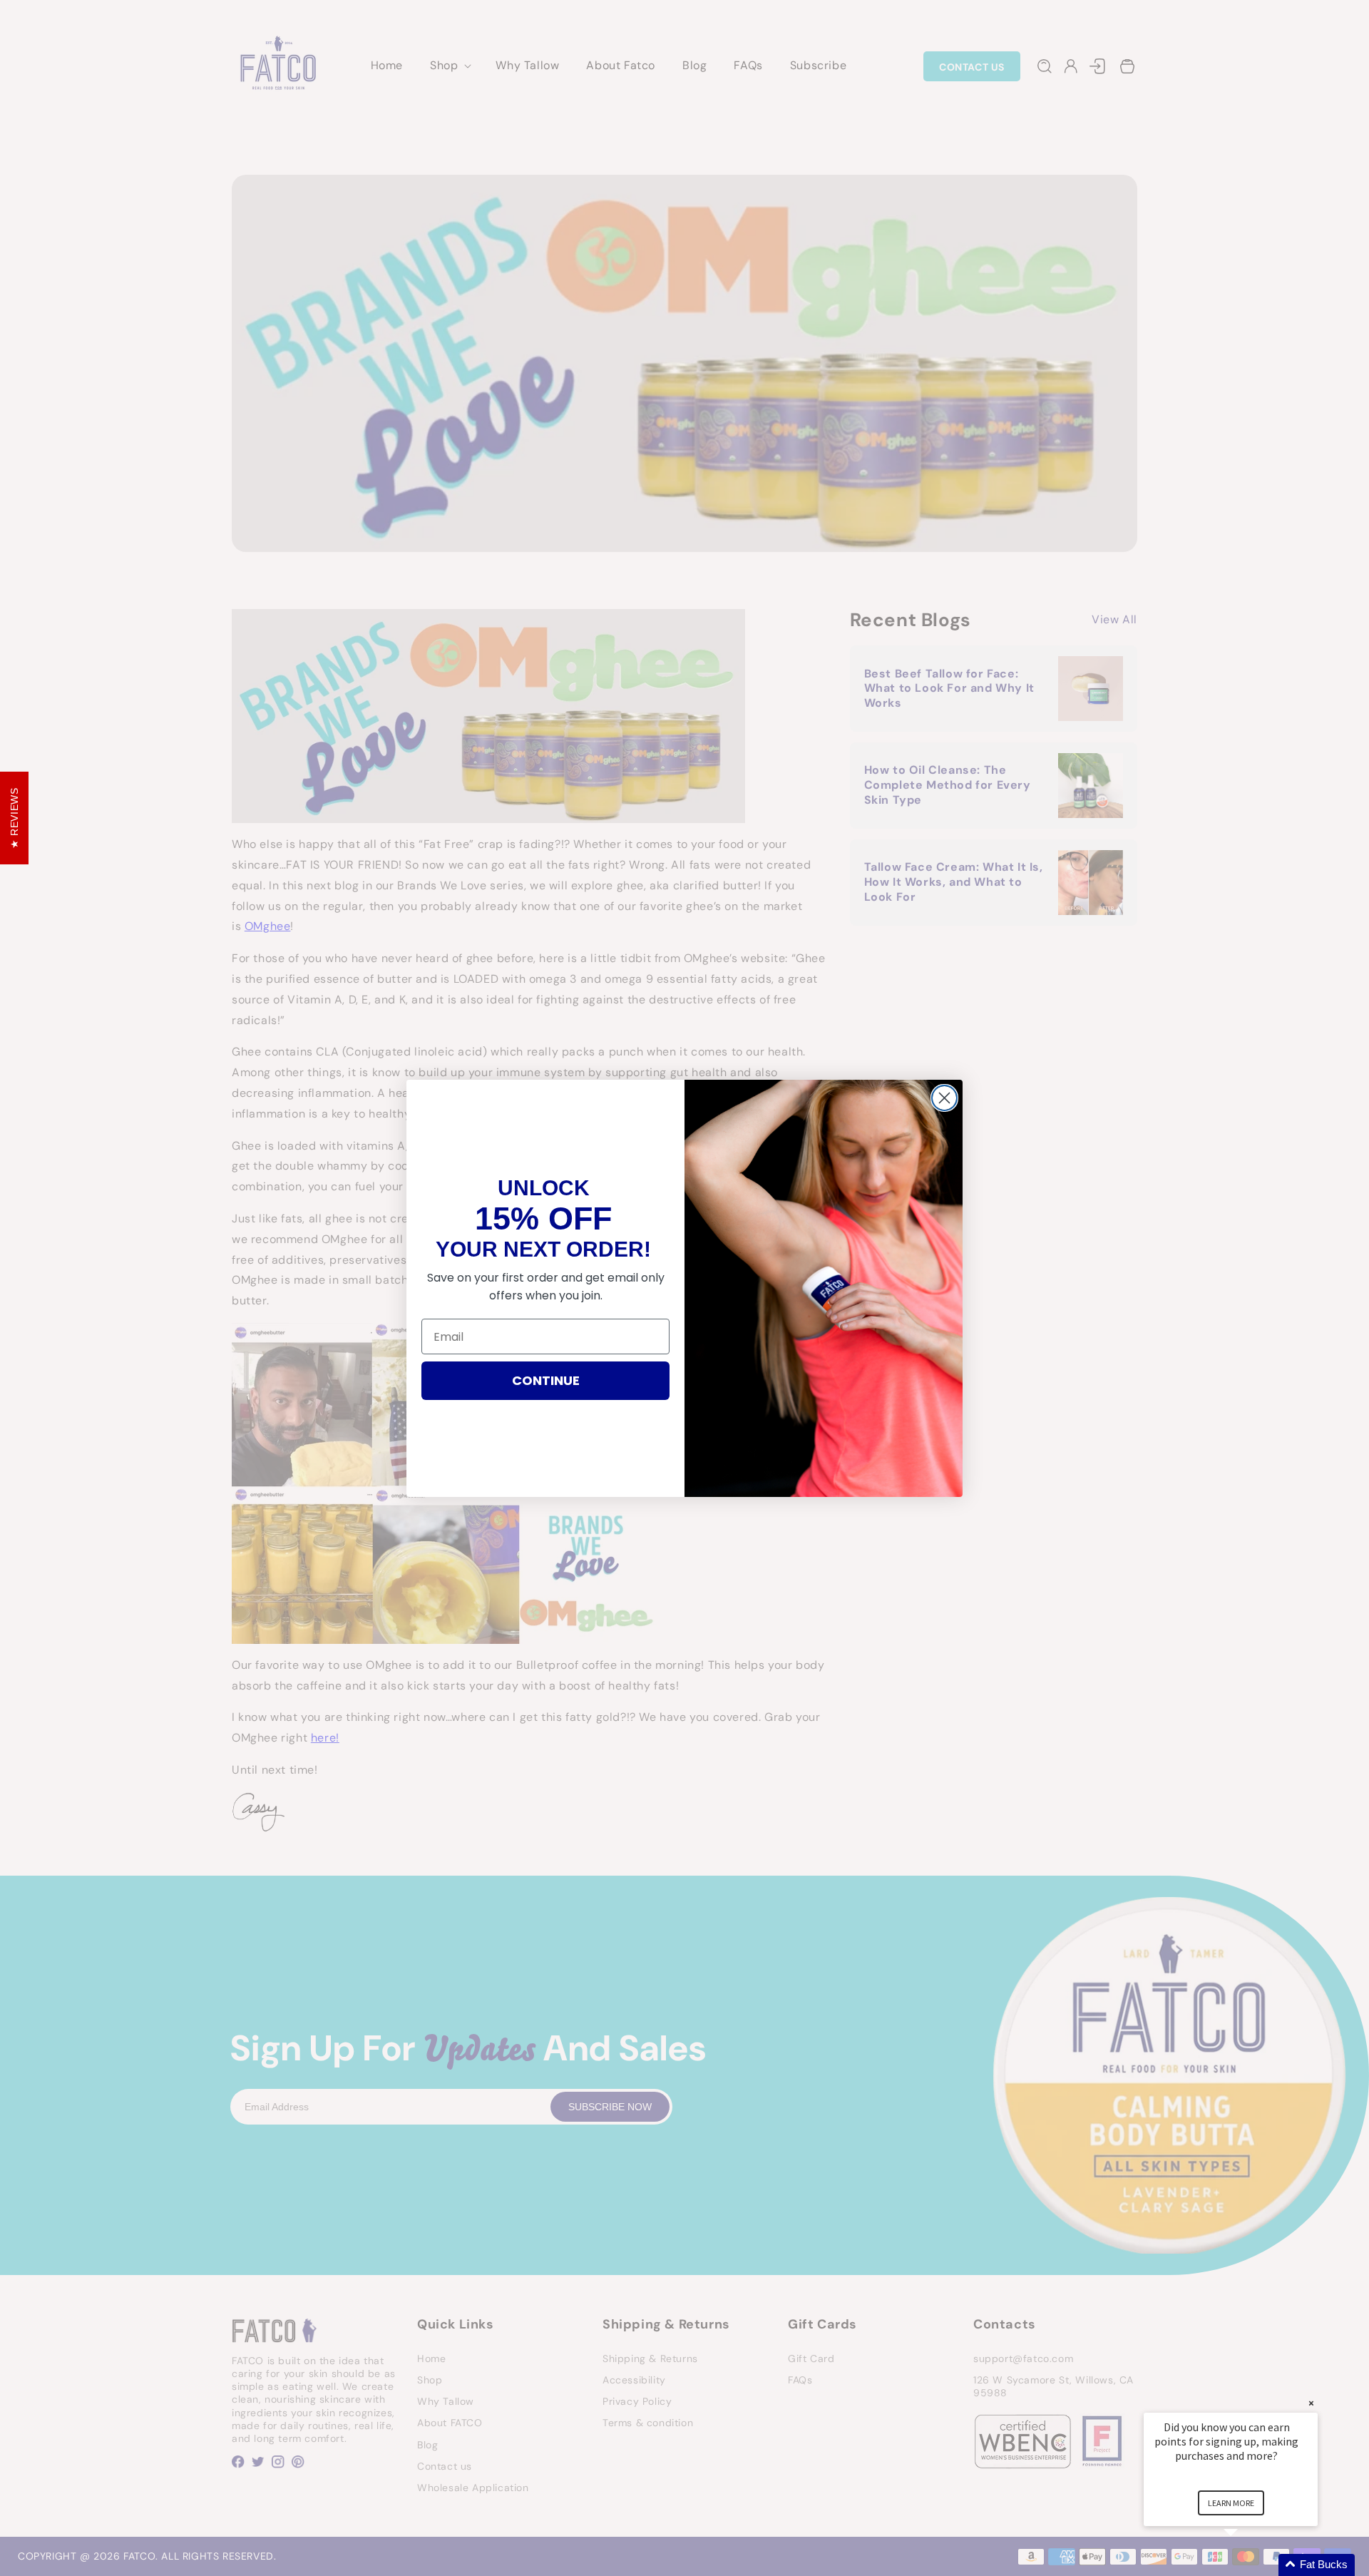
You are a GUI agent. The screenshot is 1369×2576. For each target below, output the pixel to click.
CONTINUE (546, 1380)
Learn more (1231, 2503)
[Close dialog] (944, 1098)
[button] (1248, 2565)
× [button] (1311, 2403)
